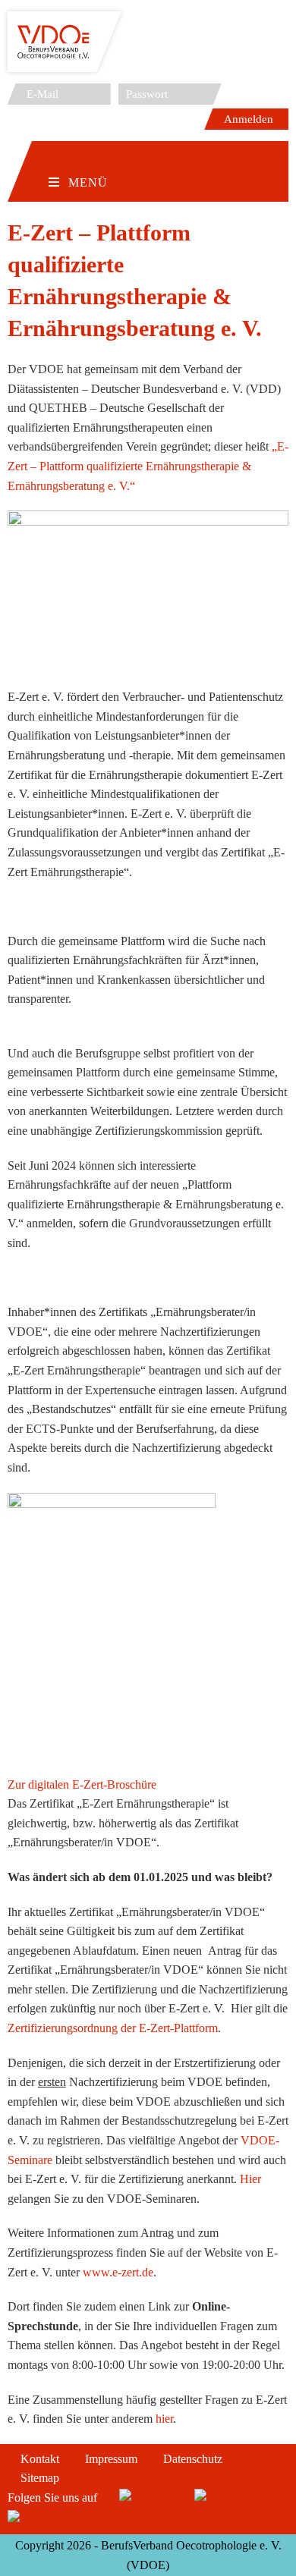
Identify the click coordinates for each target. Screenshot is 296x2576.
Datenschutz (193, 2459)
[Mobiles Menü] (78, 159)
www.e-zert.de (118, 2272)
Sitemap (40, 2478)
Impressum (111, 2459)
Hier (250, 2179)
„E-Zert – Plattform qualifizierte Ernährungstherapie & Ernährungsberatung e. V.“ (148, 466)
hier (164, 2419)
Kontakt (40, 2459)
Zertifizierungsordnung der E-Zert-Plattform (113, 2028)
